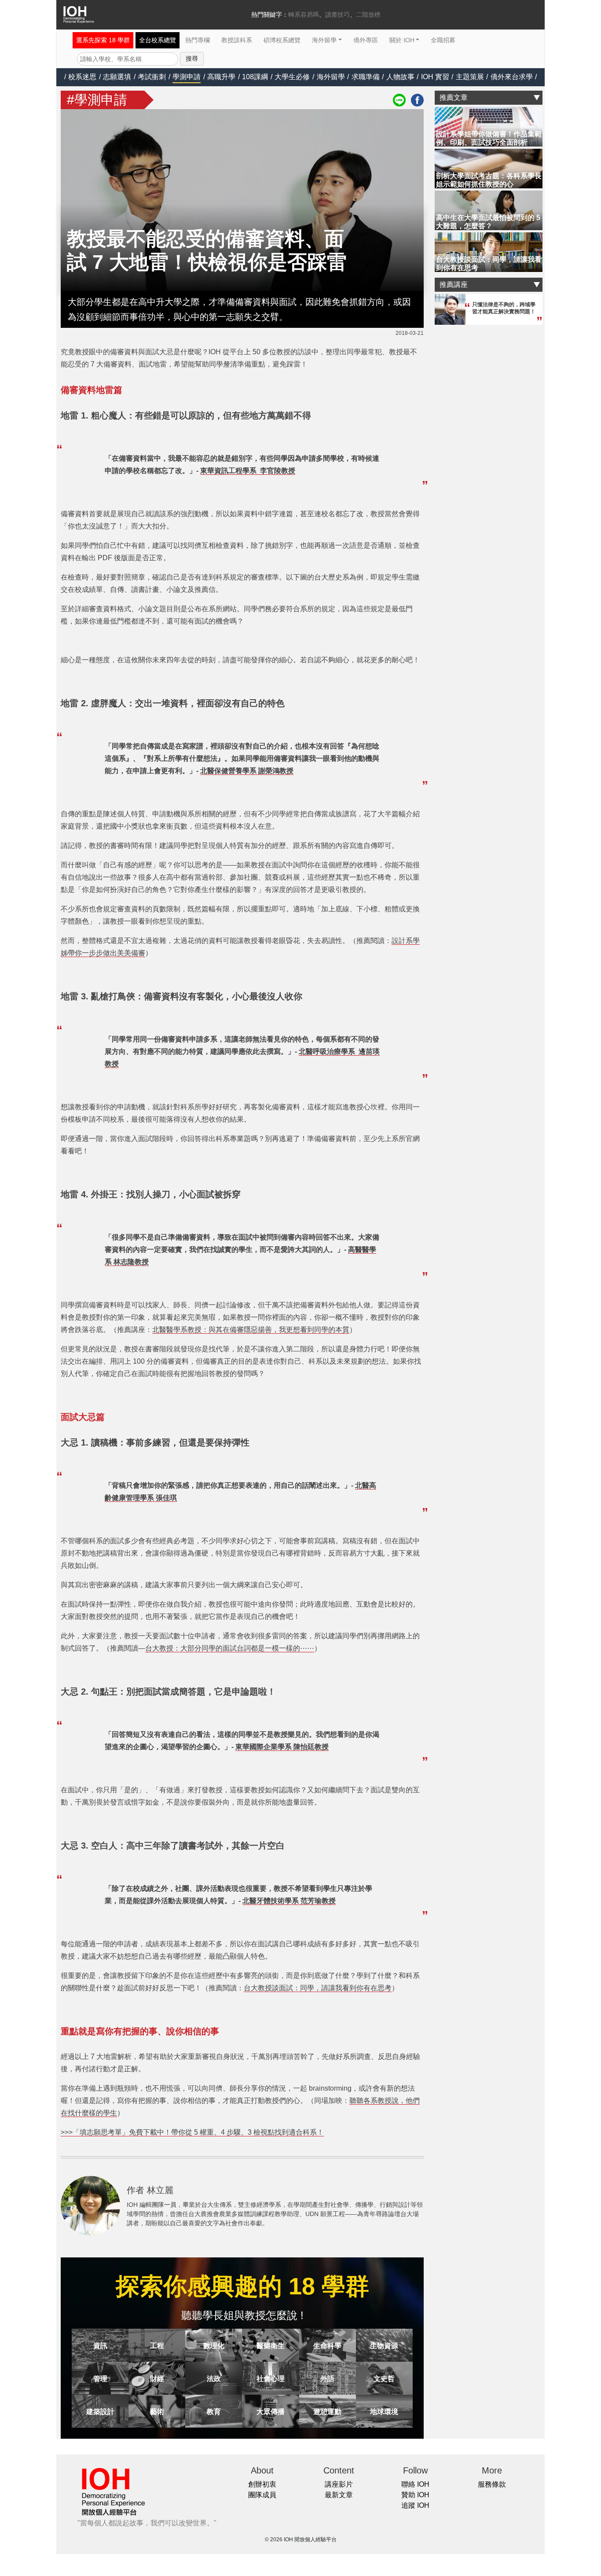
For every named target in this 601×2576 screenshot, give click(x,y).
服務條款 (492, 2484)
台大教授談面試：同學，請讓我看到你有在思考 (318, 1988)
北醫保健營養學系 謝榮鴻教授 (247, 771)
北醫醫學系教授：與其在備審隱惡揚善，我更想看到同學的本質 (251, 1330)
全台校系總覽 (158, 40)
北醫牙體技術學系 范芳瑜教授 (289, 1901)
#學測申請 (97, 100)
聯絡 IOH (415, 2484)
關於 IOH (402, 40)
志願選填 (117, 77)
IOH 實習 (435, 77)
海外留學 (324, 40)
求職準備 (366, 77)
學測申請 (187, 77)
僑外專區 (366, 40)
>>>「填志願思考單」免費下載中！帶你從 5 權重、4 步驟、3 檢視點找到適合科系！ (192, 2132)
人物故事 (400, 77)
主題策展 (470, 77)
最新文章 (339, 2495)
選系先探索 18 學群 (103, 40)
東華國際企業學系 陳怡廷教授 (282, 1747)
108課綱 (255, 77)
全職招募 (443, 40)
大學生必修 (292, 77)
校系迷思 (82, 77)
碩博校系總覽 (282, 40)
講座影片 (339, 2484)
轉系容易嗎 (304, 15)
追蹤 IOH (415, 2505)
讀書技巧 (337, 15)
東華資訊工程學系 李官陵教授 (248, 471)
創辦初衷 (262, 2484)
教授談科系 (237, 40)
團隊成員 (262, 2495)
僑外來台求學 (512, 77)
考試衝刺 (152, 77)
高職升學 (221, 77)
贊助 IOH (415, 2495)
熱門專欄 (198, 40)
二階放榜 (368, 15)
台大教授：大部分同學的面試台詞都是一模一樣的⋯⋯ (230, 1648)
